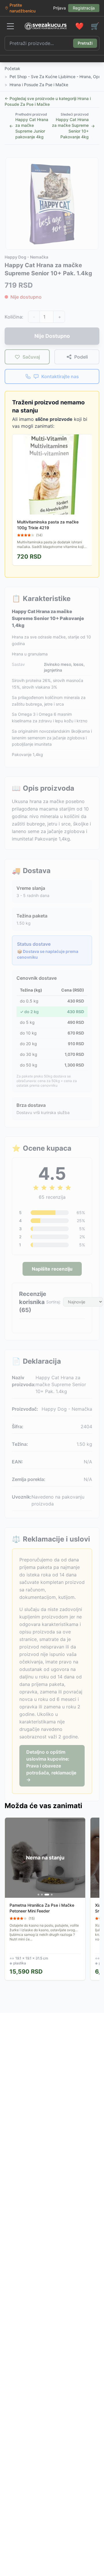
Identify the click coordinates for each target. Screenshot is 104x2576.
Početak (12, 68)
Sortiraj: (53, 1302)
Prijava (60, 8)
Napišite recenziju (52, 1269)
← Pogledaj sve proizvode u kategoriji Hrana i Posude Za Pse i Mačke (48, 101)
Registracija (84, 8)
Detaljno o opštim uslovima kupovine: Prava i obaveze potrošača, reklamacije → (51, 1766)
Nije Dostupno (52, 336)
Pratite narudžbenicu (23, 8)
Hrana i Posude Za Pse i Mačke (39, 85)
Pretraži (85, 43)
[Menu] (10, 26)
